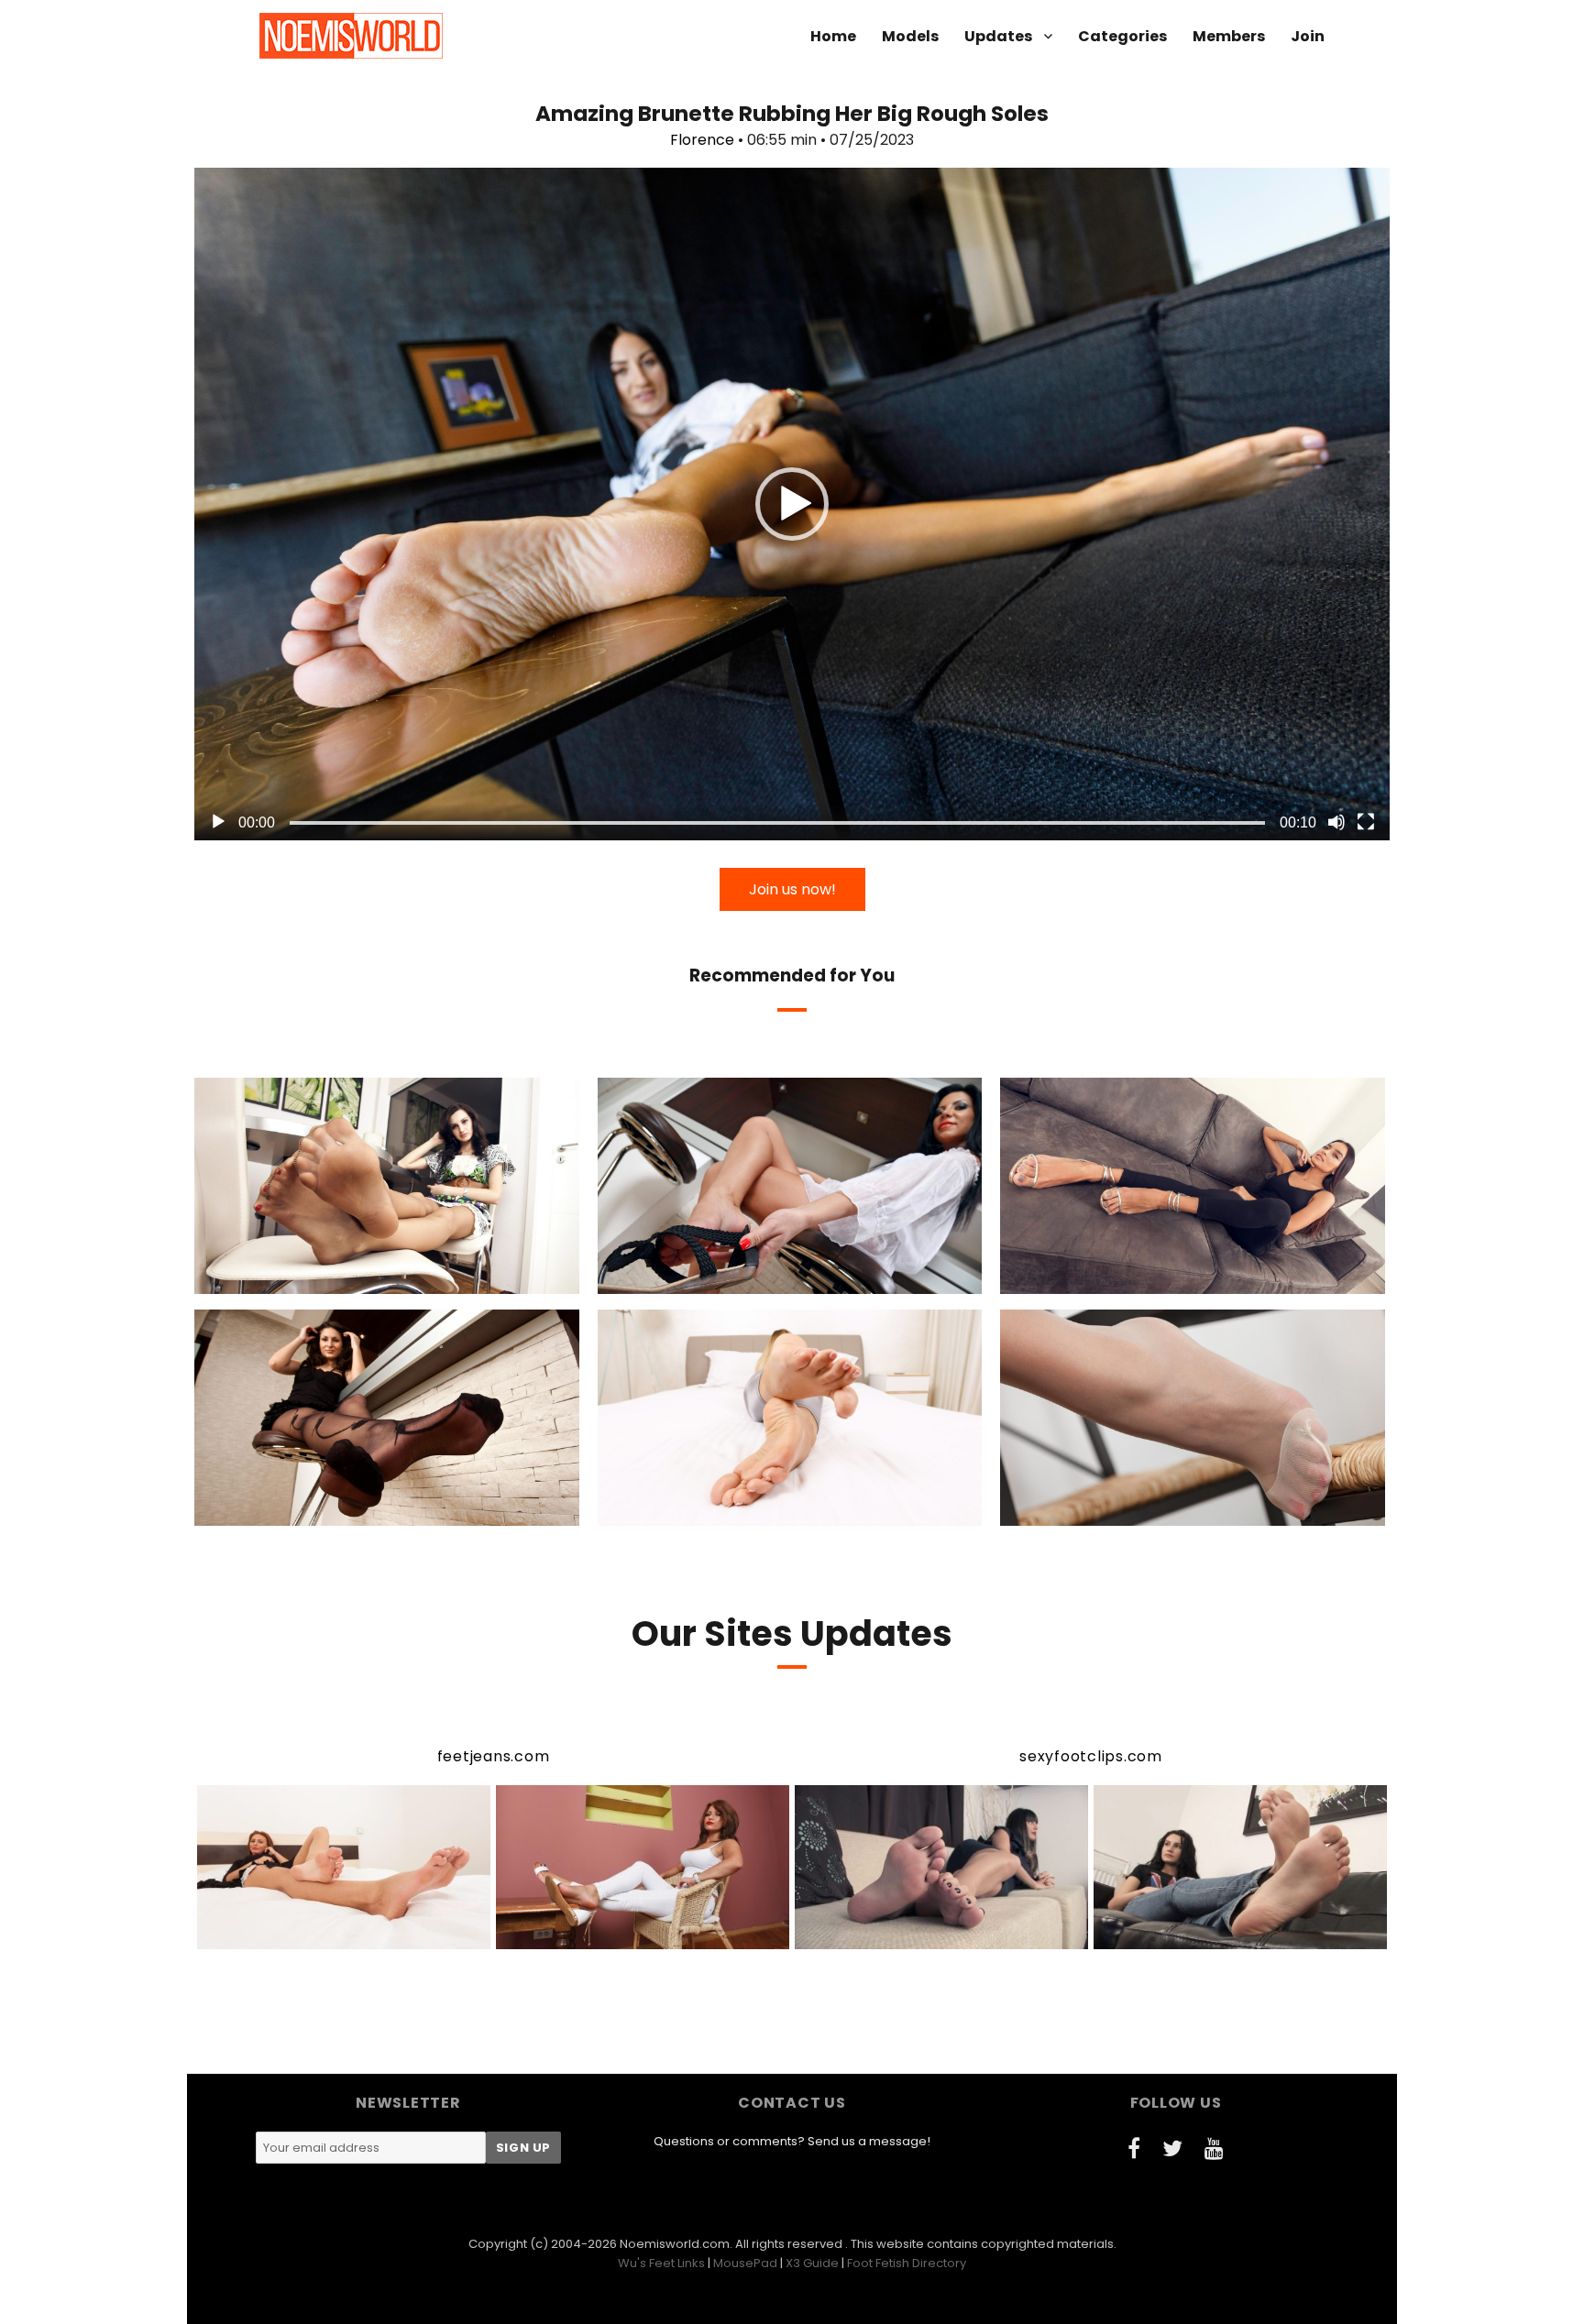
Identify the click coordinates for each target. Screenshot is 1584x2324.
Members (1229, 36)
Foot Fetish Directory (907, 2263)
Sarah (310, 1510)
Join (1308, 36)
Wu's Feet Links (661, 2263)
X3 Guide (812, 2263)
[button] (792, 504)
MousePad (745, 2263)
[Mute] (1336, 822)
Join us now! (792, 889)
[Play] (218, 822)
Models (910, 36)
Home (833, 36)
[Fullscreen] (1366, 822)
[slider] (777, 823)
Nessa (1121, 1278)
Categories (1122, 36)
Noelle (1115, 1510)
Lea (307, 1278)
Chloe (711, 1510)
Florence (702, 140)
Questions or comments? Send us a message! (792, 2141)
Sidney (711, 1278)
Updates (998, 36)
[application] (792, 504)
